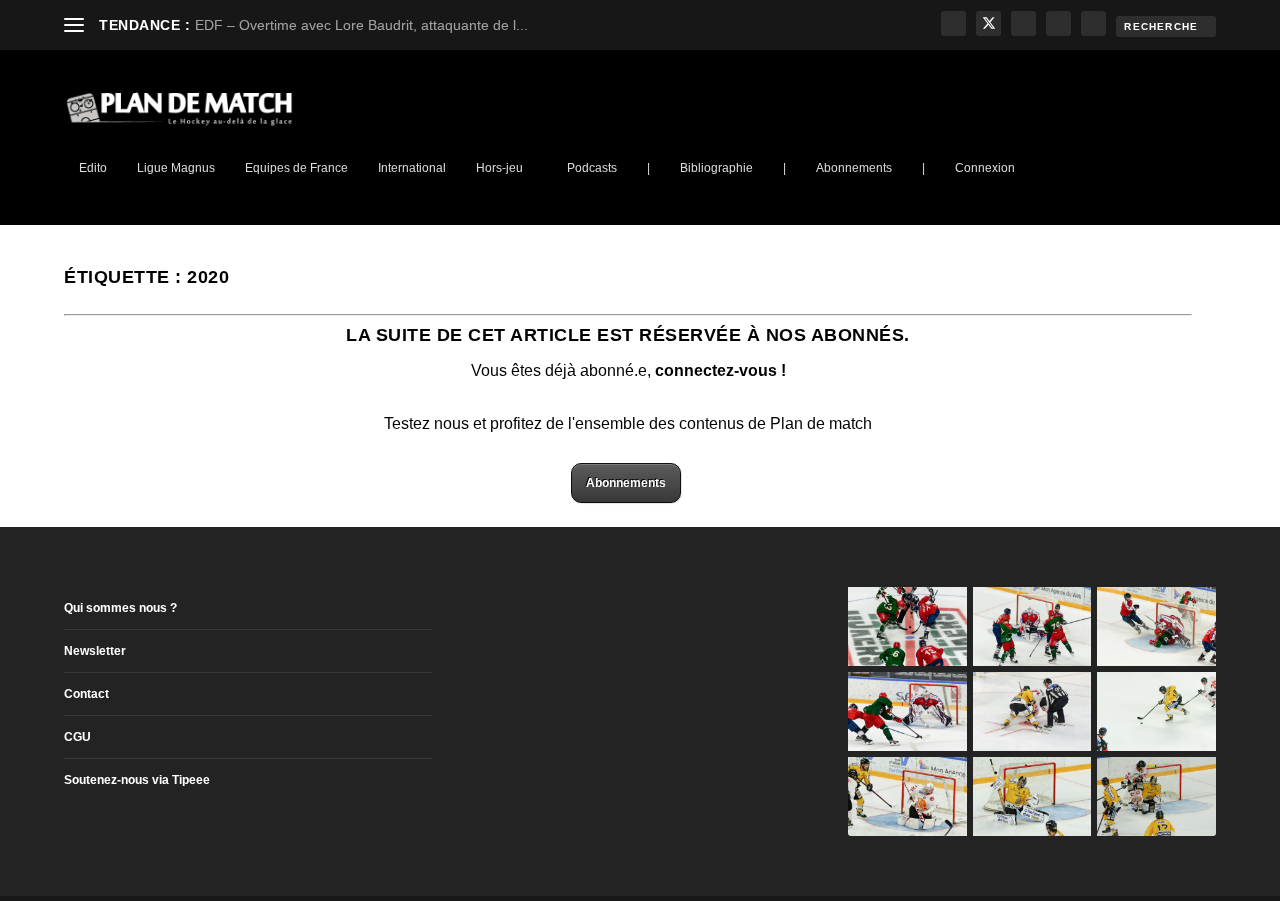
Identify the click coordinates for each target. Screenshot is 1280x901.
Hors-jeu (499, 168)
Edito (93, 168)
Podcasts (592, 168)
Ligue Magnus (176, 168)
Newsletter (95, 651)
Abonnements (854, 168)
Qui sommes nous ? (120, 608)
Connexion (985, 168)
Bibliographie (716, 168)
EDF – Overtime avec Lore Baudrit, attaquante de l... (361, 25)
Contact (86, 694)
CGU (77, 737)
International (412, 168)
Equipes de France (296, 168)
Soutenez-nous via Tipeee (137, 780)
